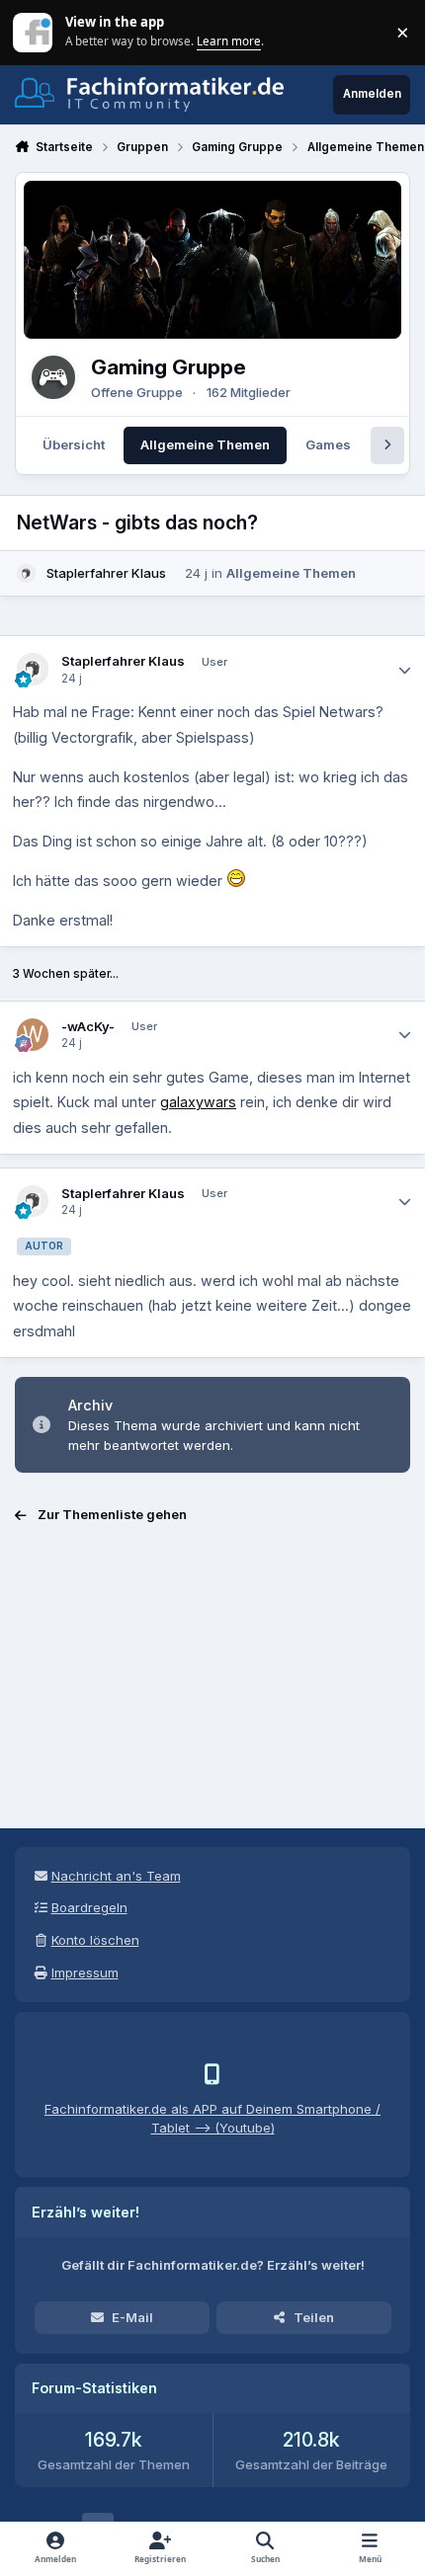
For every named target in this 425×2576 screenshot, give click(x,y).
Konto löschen (95, 1940)
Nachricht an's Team (116, 1876)
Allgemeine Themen (291, 573)
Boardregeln (89, 1907)
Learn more (34, 32)
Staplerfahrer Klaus (106, 573)
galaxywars (198, 1102)
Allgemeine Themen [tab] (205, 444)
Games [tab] (328, 444)
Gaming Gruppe (169, 367)
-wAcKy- (88, 1026)
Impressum (85, 1972)
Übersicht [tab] (74, 444)
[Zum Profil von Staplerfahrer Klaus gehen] (27, 574)
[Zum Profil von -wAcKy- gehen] (33, 1035)
